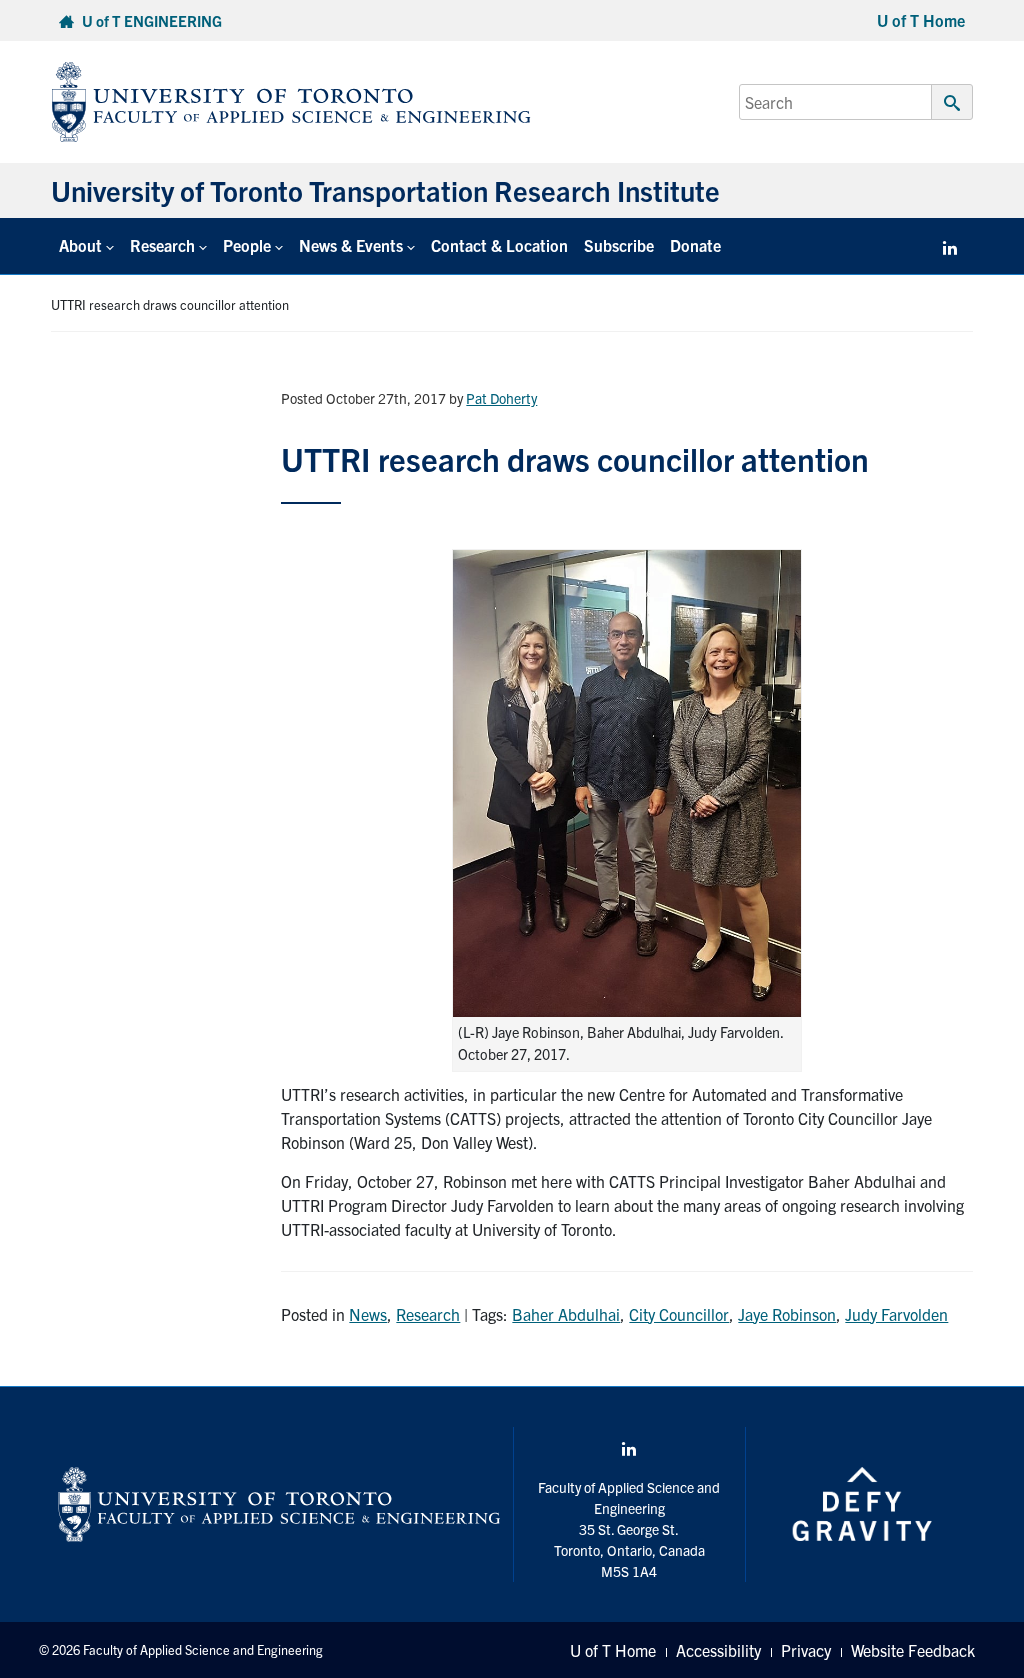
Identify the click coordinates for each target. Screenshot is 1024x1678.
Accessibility (718, 1650)
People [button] (247, 245)
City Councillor (679, 1314)
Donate (695, 245)
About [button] (80, 245)
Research (428, 1314)
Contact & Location (499, 245)
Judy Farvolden (896, 1314)
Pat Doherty (501, 398)
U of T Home (921, 20)
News (368, 1314)
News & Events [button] (351, 245)
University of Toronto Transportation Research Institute (385, 190)
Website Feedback (913, 1650)
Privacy (806, 1650)
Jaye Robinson (787, 1314)
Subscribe (619, 245)
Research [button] (162, 245)
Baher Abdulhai (566, 1314)
